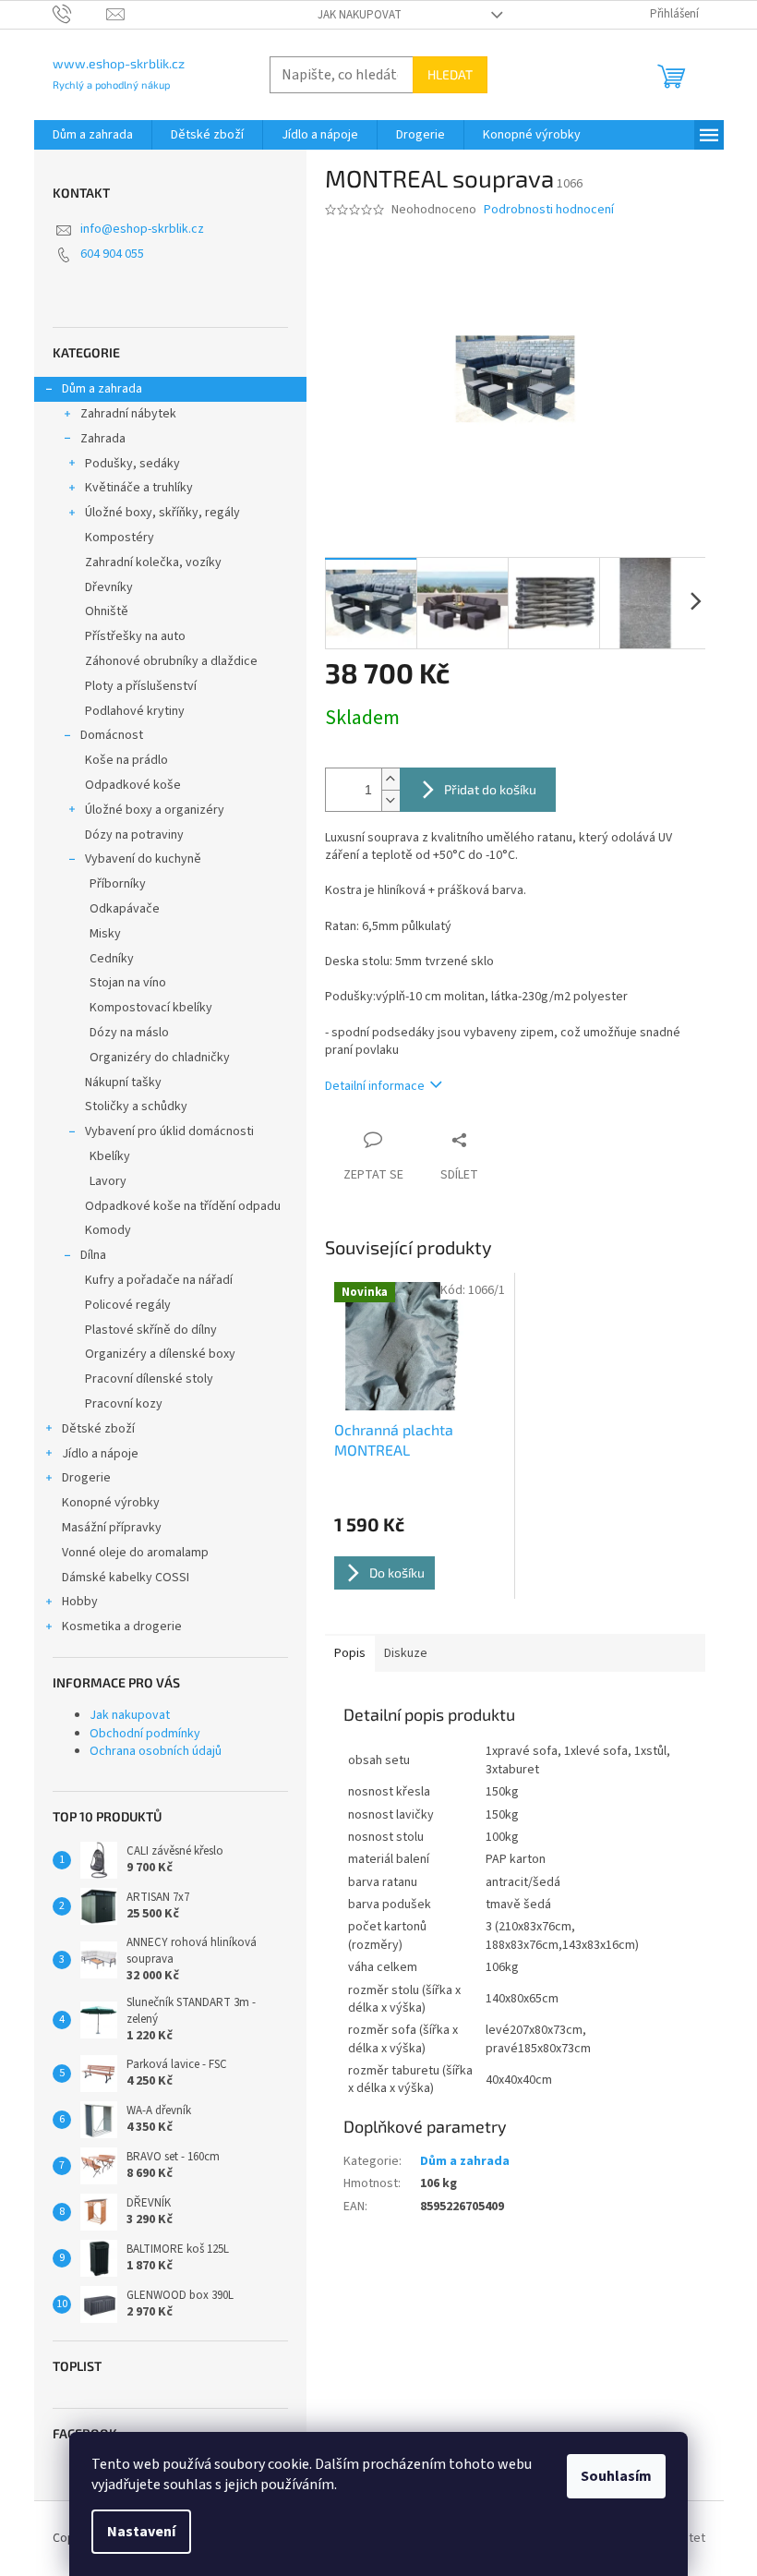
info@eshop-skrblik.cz (142, 229)
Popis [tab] (350, 1653)
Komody (108, 1230)
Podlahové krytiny (135, 711)
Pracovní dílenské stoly (149, 1379)
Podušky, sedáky (132, 464)
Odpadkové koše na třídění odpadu (183, 1206)
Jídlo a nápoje (100, 1454)
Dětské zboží (98, 1429)
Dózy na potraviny (134, 835)
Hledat (450, 74)
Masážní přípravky (112, 1528)
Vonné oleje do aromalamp (135, 1553)
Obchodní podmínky (145, 1734)
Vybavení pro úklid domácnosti (169, 1131)
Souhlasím (616, 2476)
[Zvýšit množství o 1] (391, 779)
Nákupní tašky (123, 1082)
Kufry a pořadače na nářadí (159, 1280)
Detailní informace (375, 1086)
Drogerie (86, 1478)
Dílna (93, 1255)
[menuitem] (93, 135)
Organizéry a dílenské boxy (160, 1354)
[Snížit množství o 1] (391, 800)
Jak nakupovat (360, 15)
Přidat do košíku (490, 789)
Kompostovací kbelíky (151, 1008)
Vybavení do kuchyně (143, 859)
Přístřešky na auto (135, 636)
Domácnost (112, 735)
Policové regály (128, 1305)
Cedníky (112, 959)
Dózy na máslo (129, 1033)
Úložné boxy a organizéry (155, 810)
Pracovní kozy (124, 1404)
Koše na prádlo (126, 760)
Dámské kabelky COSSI (126, 1578)
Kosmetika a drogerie (122, 1627)
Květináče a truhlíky (139, 488)
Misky (105, 934)
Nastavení (141, 2532)
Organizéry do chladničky (160, 1058)
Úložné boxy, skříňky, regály (162, 513)
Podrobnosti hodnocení (549, 210)
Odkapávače (125, 909)
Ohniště (107, 611)
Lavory (108, 1181)
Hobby (80, 1602)
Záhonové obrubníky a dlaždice (171, 661)
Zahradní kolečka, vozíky (153, 562)
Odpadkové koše (133, 785)
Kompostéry (120, 538)
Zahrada (103, 439)
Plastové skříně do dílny (151, 1330)
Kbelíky (110, 1156)
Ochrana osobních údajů (156, 1751)
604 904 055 (112, 254)
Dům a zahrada (102, 389)
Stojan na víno (128, 983)
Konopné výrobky (111, 1503)
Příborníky (118, 884)
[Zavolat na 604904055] (80, 14)
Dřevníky (109, 587)
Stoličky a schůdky (136, 1107)
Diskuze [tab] (406, 1653)
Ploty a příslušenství (141, 686)
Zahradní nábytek (128, 414)
